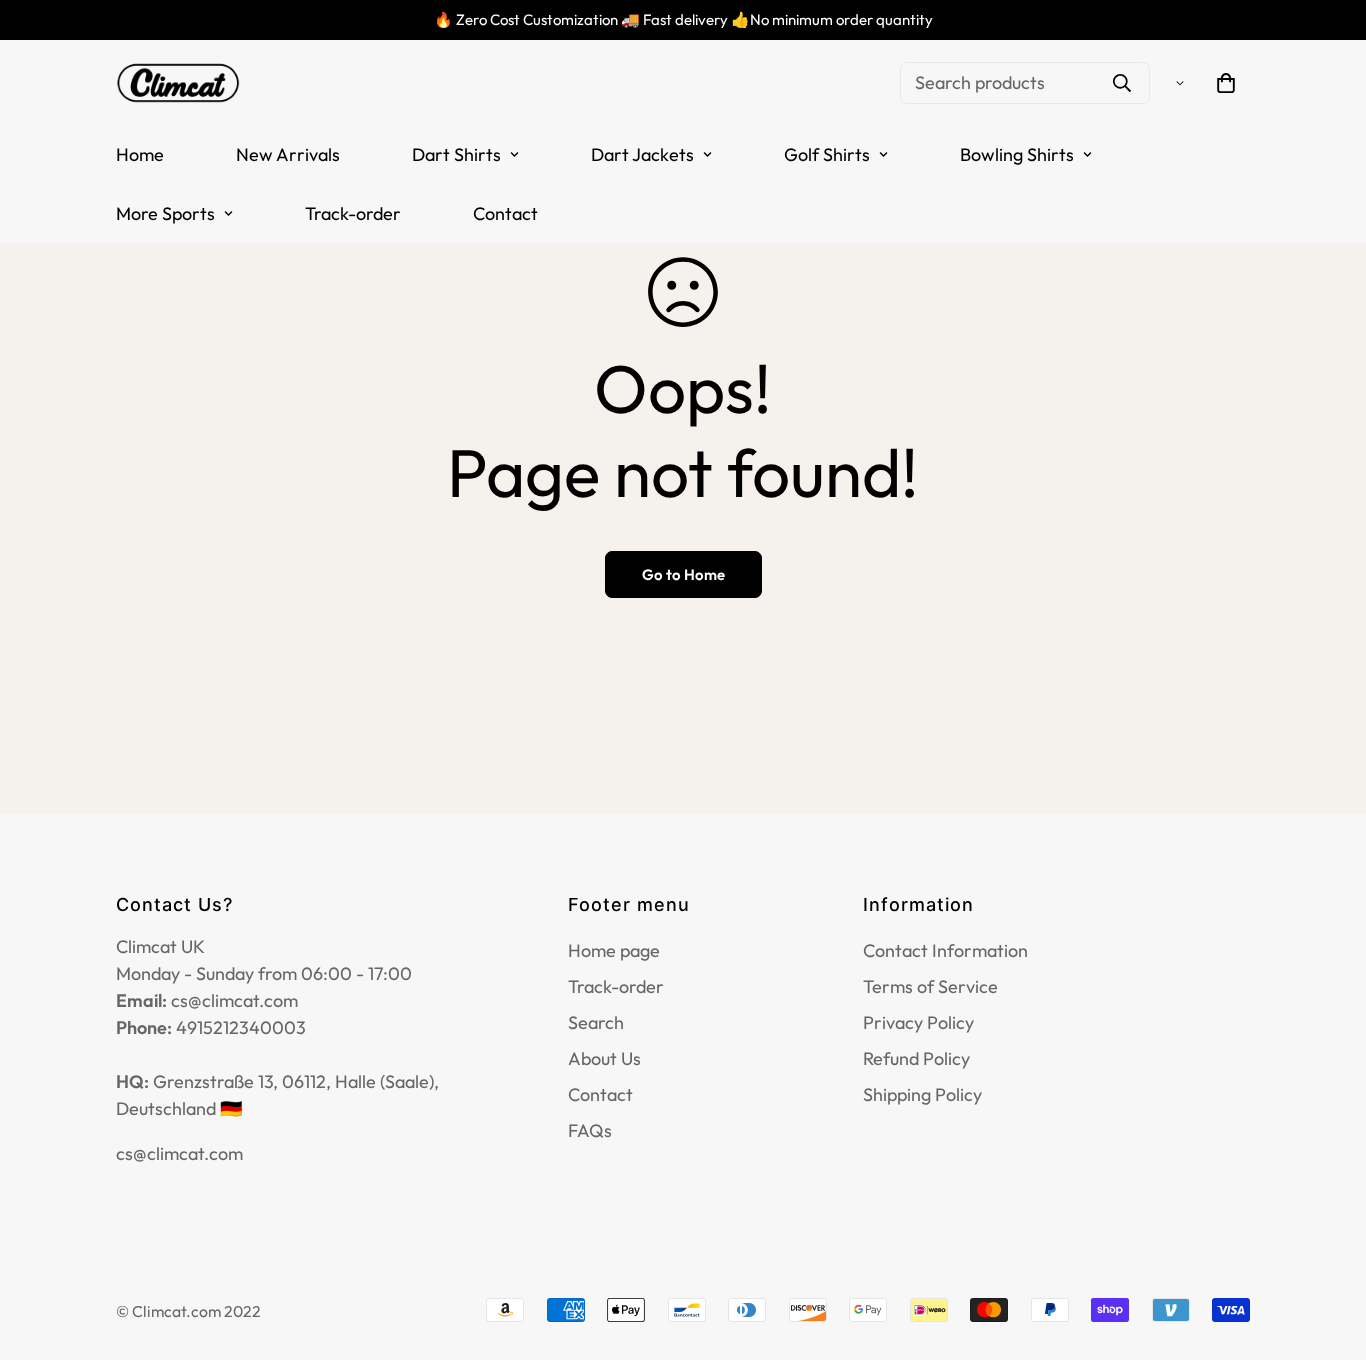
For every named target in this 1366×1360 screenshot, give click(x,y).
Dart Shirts (456, 154)
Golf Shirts (827, 154)
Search (596, 1022)
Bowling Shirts (1017, 154)
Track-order (353, 213)
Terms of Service (930, 986)
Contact (505, 213)
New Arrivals (288, 154)
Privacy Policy (918, 1022)
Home (140, 154)
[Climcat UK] (178, 82)
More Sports (165, 213)
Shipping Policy (922, 1094)
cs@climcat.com (179, 1153)
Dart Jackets (642, 154)
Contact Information (945, 950)
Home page (614, 950)
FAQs (590, 1130)
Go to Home (683, 574)
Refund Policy (916, 1058)
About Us (604, 1058)
